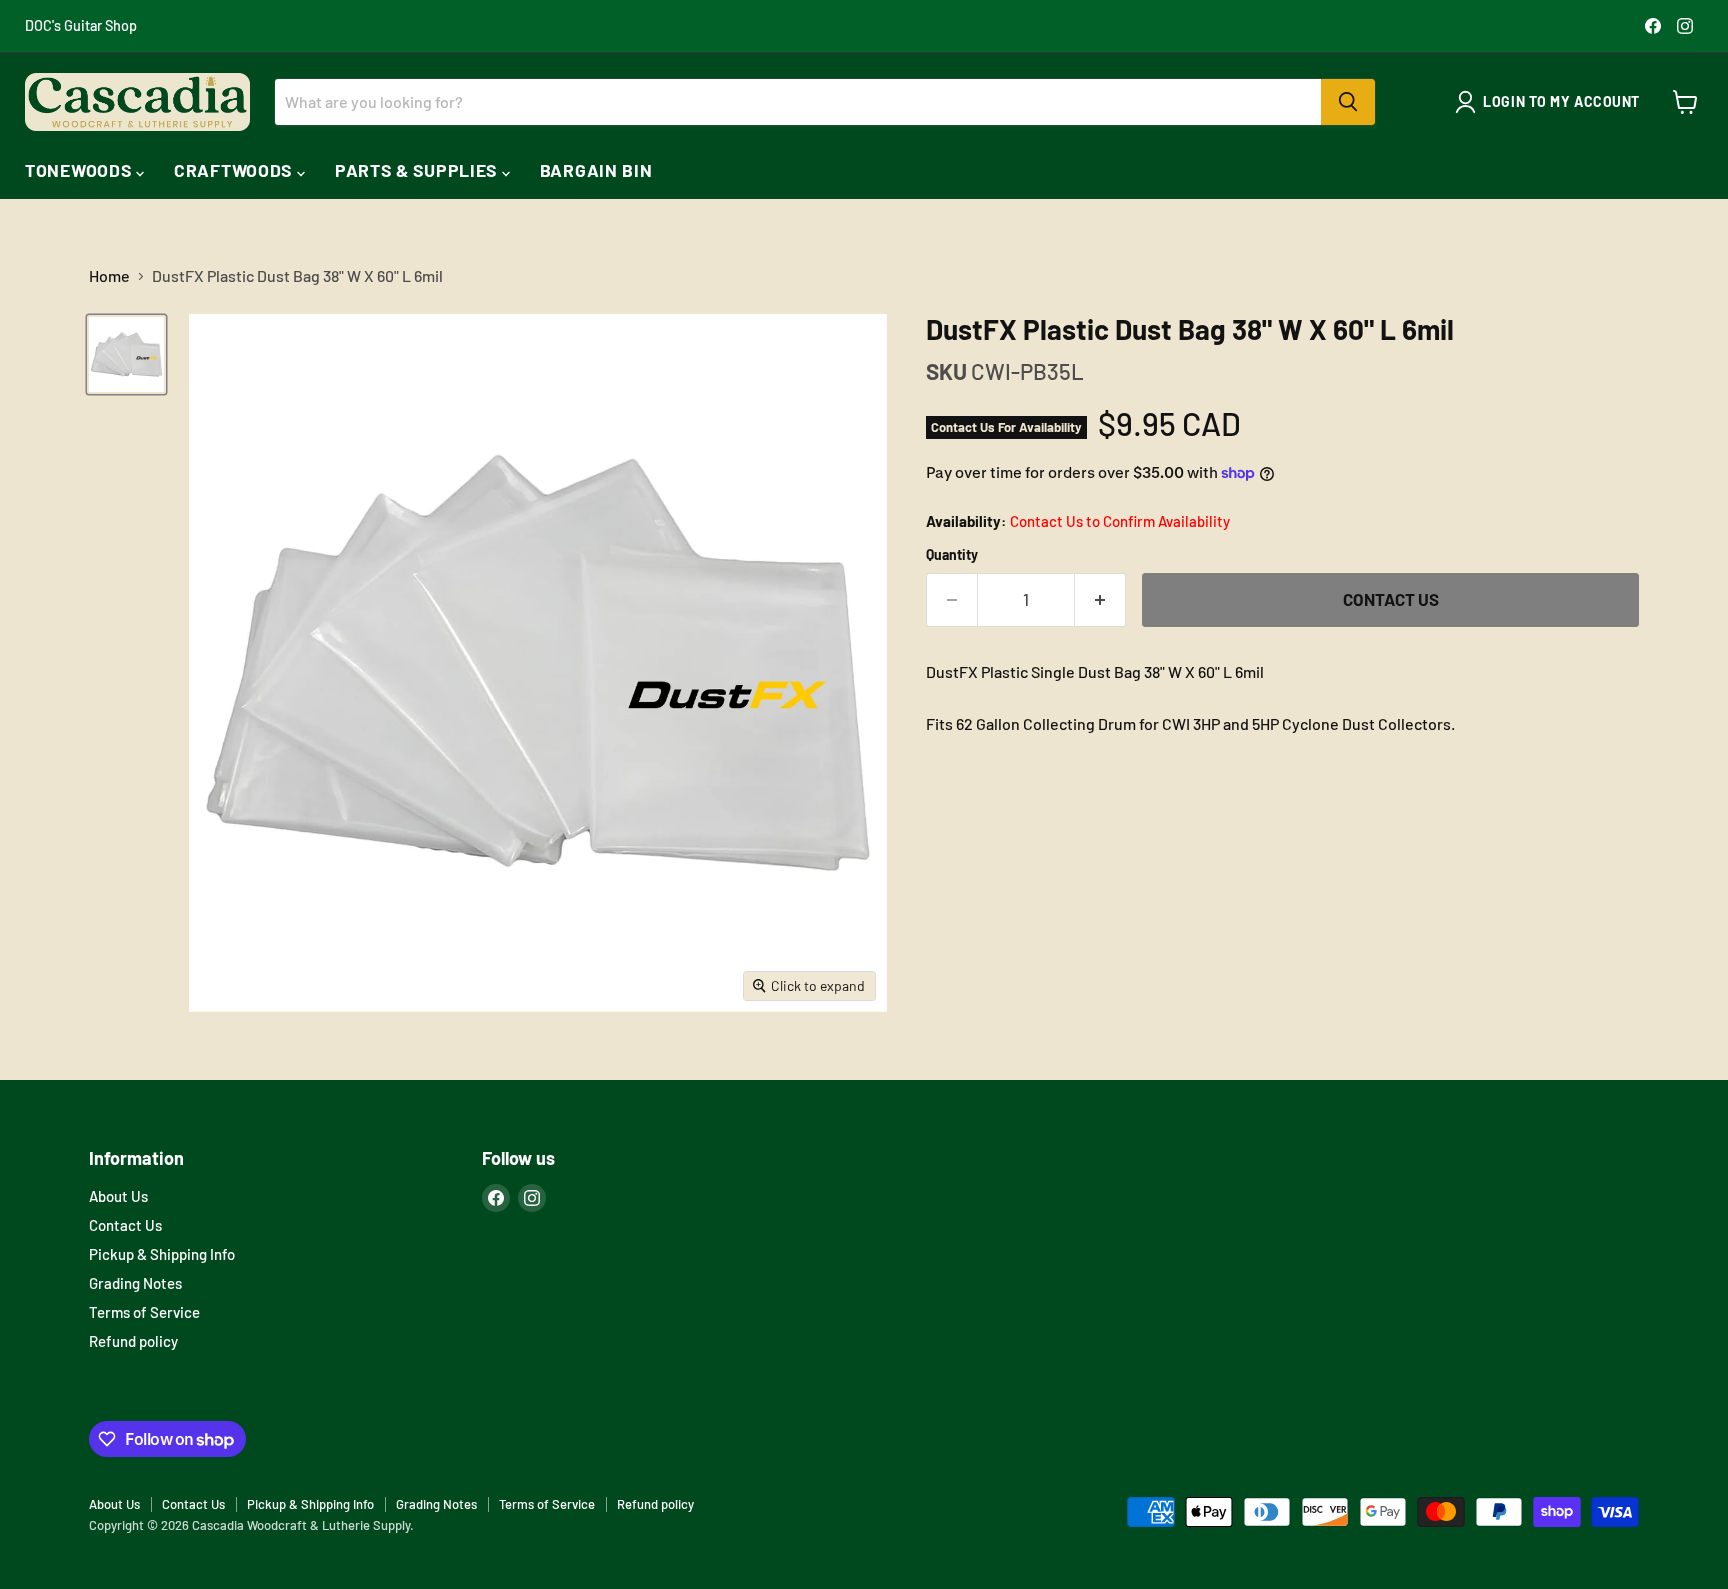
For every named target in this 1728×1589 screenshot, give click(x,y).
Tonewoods (80, 170)
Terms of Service (144, 1312)
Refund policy (133, 1341)
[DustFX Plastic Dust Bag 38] (126, 354)
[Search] (1348, 102)
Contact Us (125, 1225)
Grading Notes (135, 1283)
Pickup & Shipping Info (162, 1254)
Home (109, 276)
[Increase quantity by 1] (1100, 600)
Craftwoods (235, 170)
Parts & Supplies (418, 170)
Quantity (952, 555)
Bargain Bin (596, 170)
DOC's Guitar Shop (81, 26)
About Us (118, 1196)
